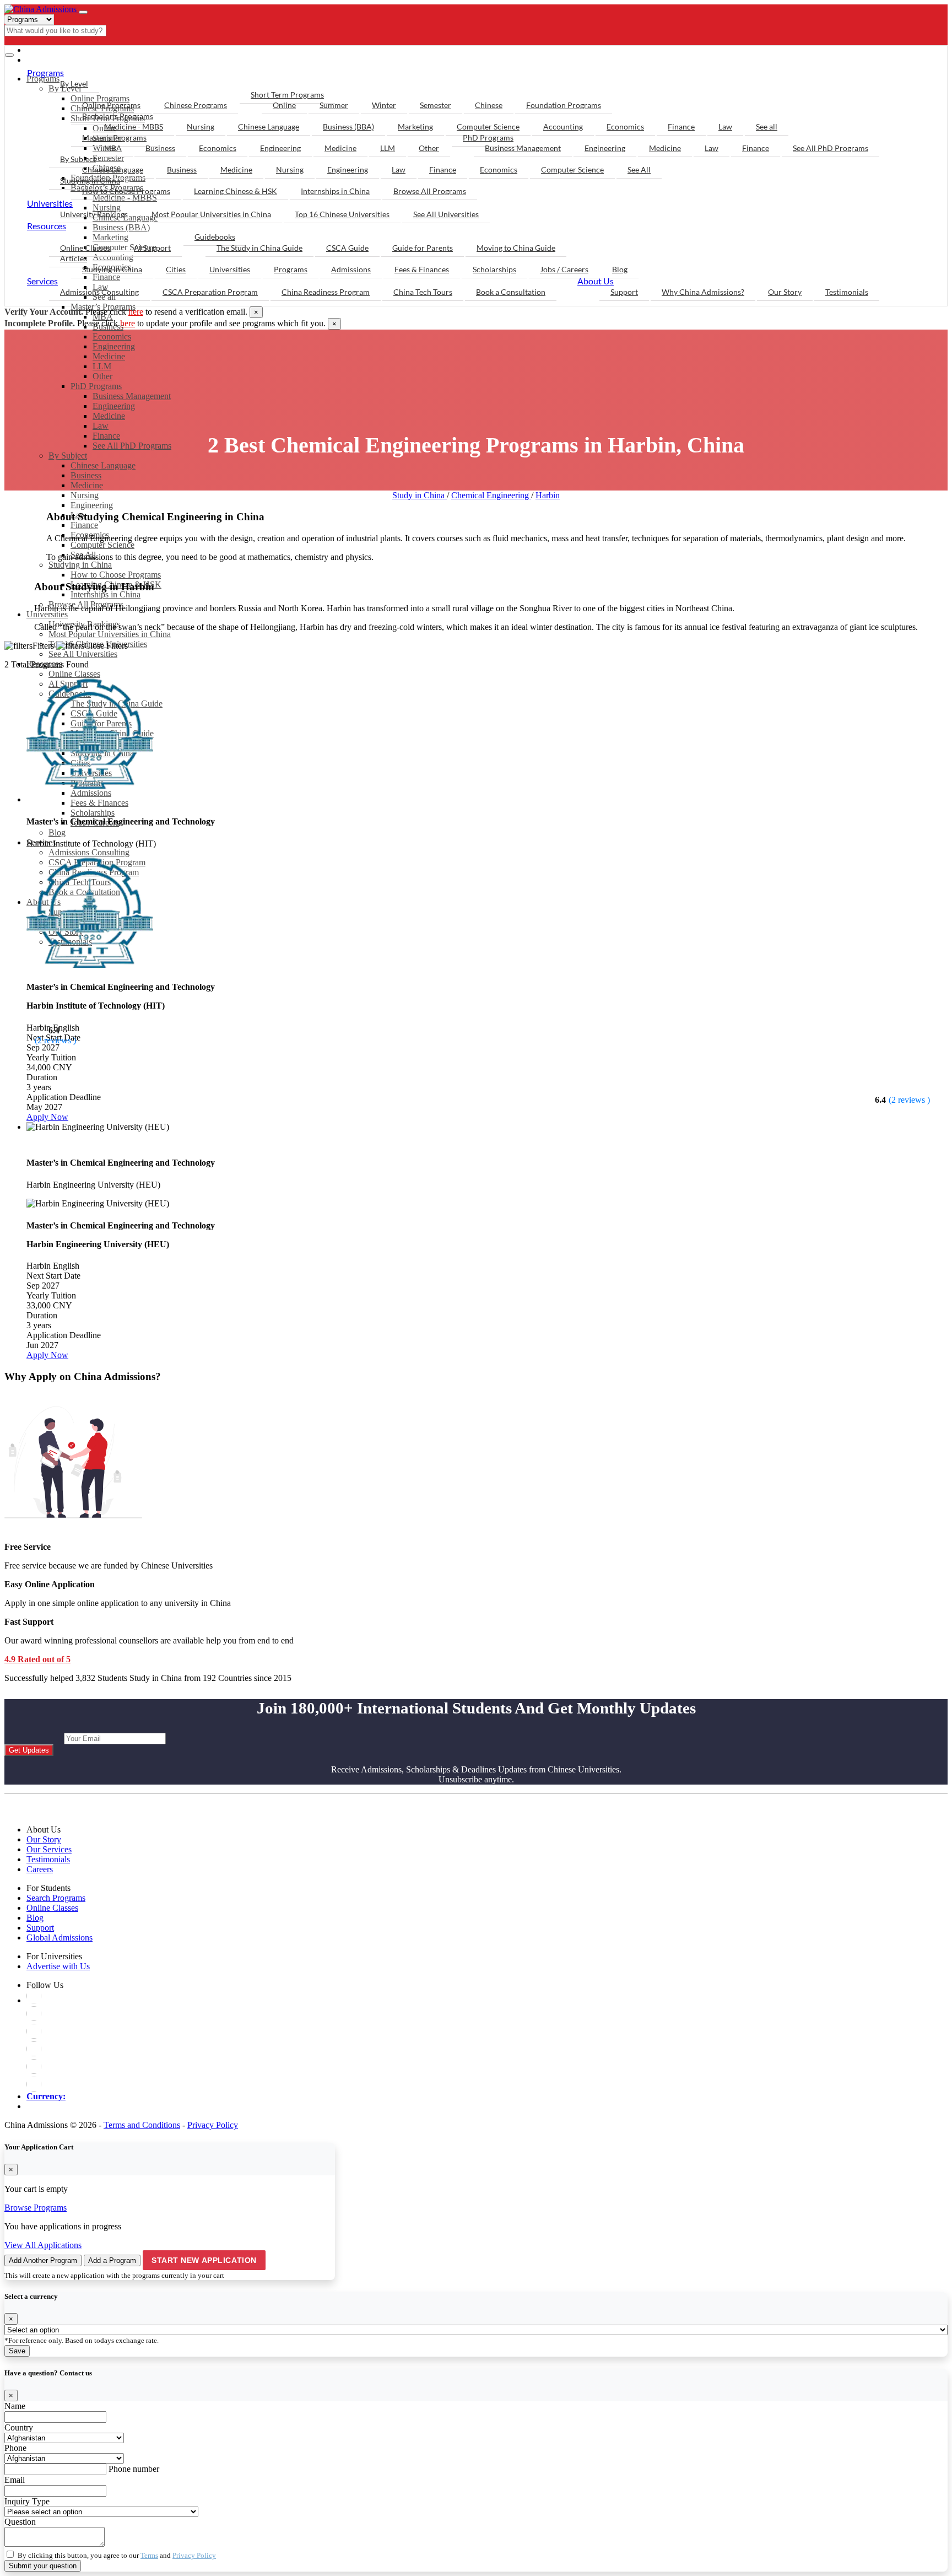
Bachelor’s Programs (118, 116)
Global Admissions (59, 1938)
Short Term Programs (287, 95)
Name (15, 2406)
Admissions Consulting (99, 292)
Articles (74, 258)
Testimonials (847, 292)
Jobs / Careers (564, 269)
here (136, 312)
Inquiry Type (27, 2501)
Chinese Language (103, 465)
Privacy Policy (213, 2125)
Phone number (134, 2469)
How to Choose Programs (126, 191)
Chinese (489, 105)
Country (19, 2427)
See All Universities (83, 654)
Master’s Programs (114, 138)
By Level (74, 83)
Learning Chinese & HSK (236, 191)
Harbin (548, 495)
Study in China (420, 495)
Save (17, 2351)
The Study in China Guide (259, 248)
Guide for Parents (423, 248)
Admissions (351, 269)
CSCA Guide (347, 248)
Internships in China (335, 191)
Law (101, 426)
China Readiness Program (326, 292)
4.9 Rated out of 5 (37, 1659)
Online (284, 105)
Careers (40, 1869)
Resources (47, 226)
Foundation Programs (564, 105)
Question (20, 2522)
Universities (50, 203)
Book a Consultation (511, 292)
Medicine (109, 356)
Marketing (415, 126)
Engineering (114, 346)
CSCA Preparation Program (210, 292)
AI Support (152, 248)
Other (102, 376)
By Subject (68, 456)
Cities (176, 269)
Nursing (85, 495)
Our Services (49, 1849)
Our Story (785, 292)
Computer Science (488, 126)
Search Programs (56, 1898)
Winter (384, 105)
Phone (15, 2448)
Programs (45, 72)
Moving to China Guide (516, 248)
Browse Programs (36, 2208)
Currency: (46, 2096)
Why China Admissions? (703, 292)
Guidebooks (215, 237)
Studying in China (90, 180)
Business (86, 475)
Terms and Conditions (142, 2125)
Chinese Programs (196, 105)
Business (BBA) (348, 126)
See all (767, 126)
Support (624, 292)
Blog (620, 269)
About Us (596, 281)
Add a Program (112, 2260)
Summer (334, 105)
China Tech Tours (423, 292)
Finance (106, 436)
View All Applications (43, 2245)
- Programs (54, 50)
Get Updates (29, 1750)
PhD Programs (96, 386)
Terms (149, 2555)
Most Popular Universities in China (211, 214)
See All (639, 169)
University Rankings (94, 214)
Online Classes (74, 674)
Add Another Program (43, 2260)
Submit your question (43, 2566)
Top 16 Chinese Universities (342, 214)
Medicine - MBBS (134, 126)
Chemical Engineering (491, 495)
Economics (112, 336)
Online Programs (111, 105)
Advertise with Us (58, 1966)
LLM (102, 366)
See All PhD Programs (132, 446)
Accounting (563, 126)
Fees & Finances (422, 269)
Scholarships (494, 269)
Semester (436, 105)
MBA (113, 148)
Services (42, 281)
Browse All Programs (430, 191)
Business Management (132, 396)
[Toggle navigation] (83, 12)
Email (15, 2480)
